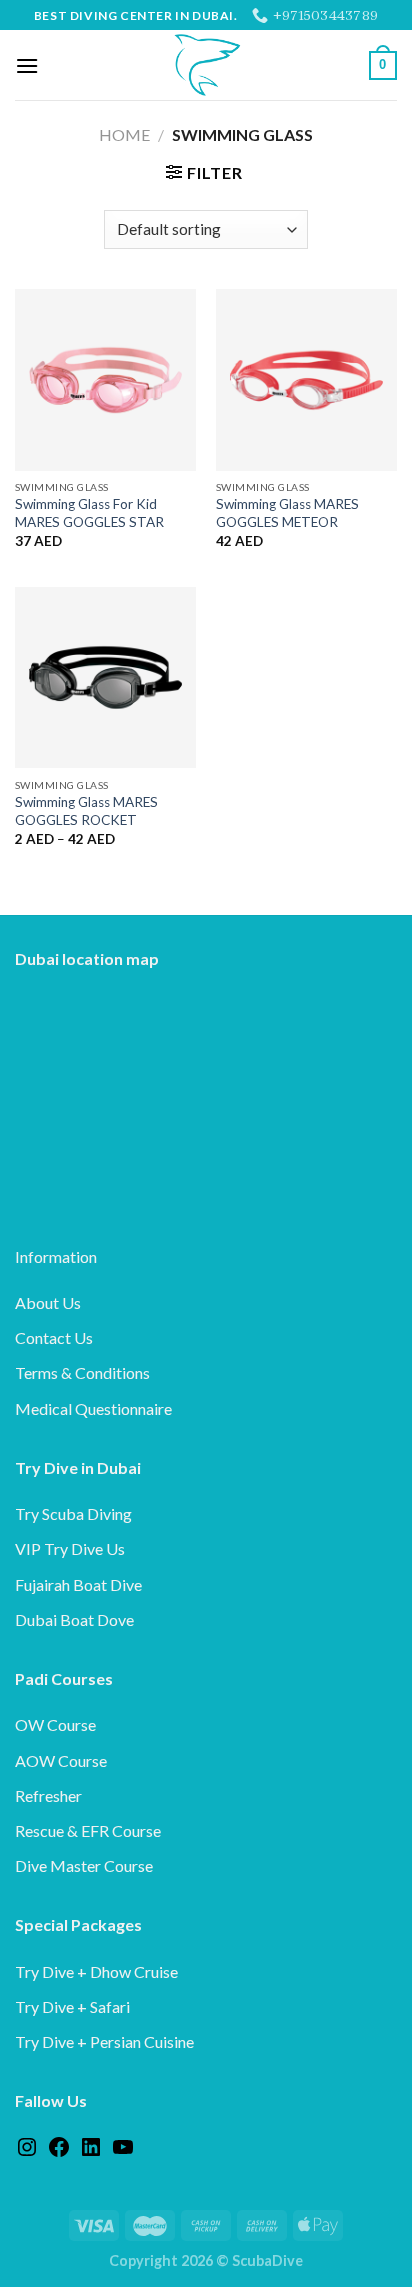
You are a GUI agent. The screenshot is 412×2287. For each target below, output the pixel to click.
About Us (48, 1302)
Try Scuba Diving (73, 1513)
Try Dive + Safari (72, 2006)
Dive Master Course (84, 1865)
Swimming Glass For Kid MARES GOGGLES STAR (89, 513)
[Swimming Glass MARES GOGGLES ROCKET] (105, 677)
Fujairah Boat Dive (78, 1584)
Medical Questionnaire (93, 1408)
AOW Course (61, 1760)
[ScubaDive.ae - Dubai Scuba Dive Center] (206, 65)
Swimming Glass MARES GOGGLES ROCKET (86, 811)
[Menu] (27, 65)
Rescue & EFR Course (88, 1830)
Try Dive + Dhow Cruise (96, 1971)
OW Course (55, 1724)
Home (124, 134)
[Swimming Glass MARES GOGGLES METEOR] (306, 379)
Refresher (48, 1795)
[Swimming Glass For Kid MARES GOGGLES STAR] (105, 379)
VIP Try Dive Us (70, 1548)
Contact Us (54, 1337)
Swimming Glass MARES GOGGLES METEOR (287, 513)
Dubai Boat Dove (74, 1619)
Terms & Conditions (82, 1372)
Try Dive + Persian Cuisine (104, 2041)
